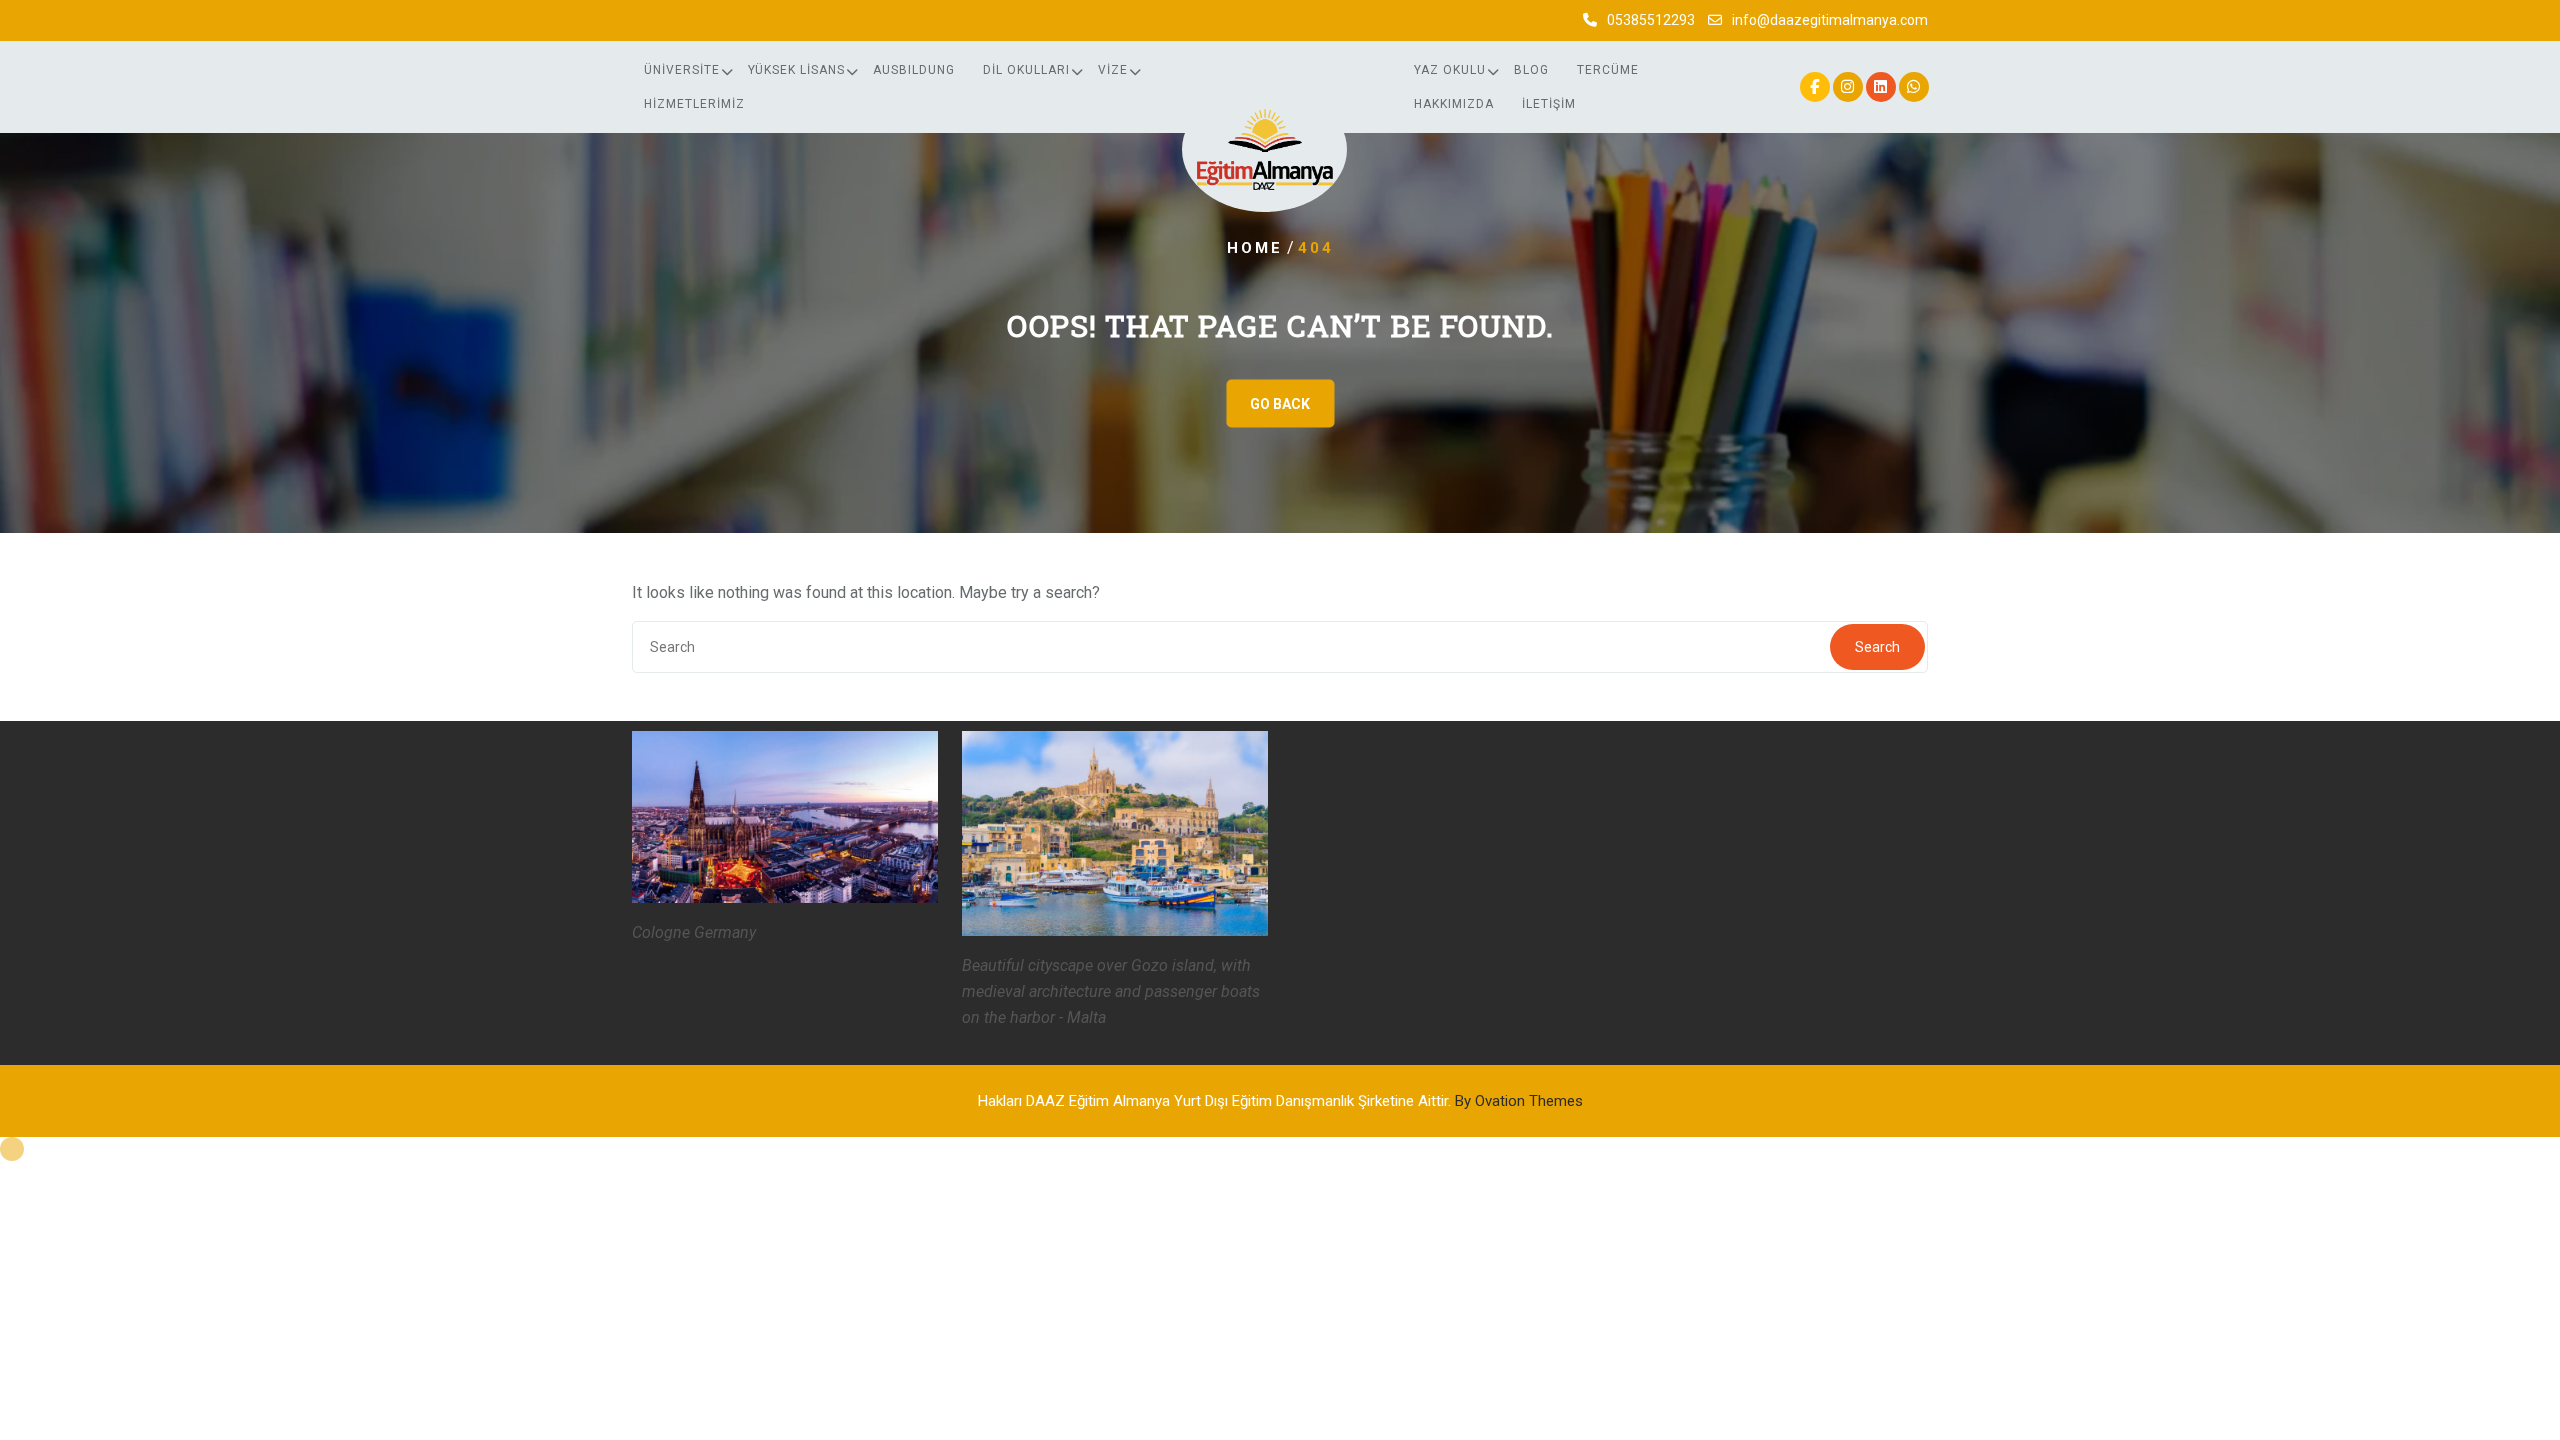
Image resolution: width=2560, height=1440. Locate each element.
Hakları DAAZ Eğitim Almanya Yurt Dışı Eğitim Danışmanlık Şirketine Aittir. (1280, 1101)
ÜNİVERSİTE (682, 70)
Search (1877, 647)
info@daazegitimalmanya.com (1830, 20)
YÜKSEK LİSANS (796, 70)
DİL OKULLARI (1026, 70)
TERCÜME (1608, 70)
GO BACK (1280, 404)
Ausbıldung (914, 70)
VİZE (1113, 70)
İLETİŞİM (1549, 104)
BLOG (1531, 70)
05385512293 (1651, 20)
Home (1255, 248)
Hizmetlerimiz (694, 104)
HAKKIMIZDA (1454, 104)
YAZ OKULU (1450, 70)
